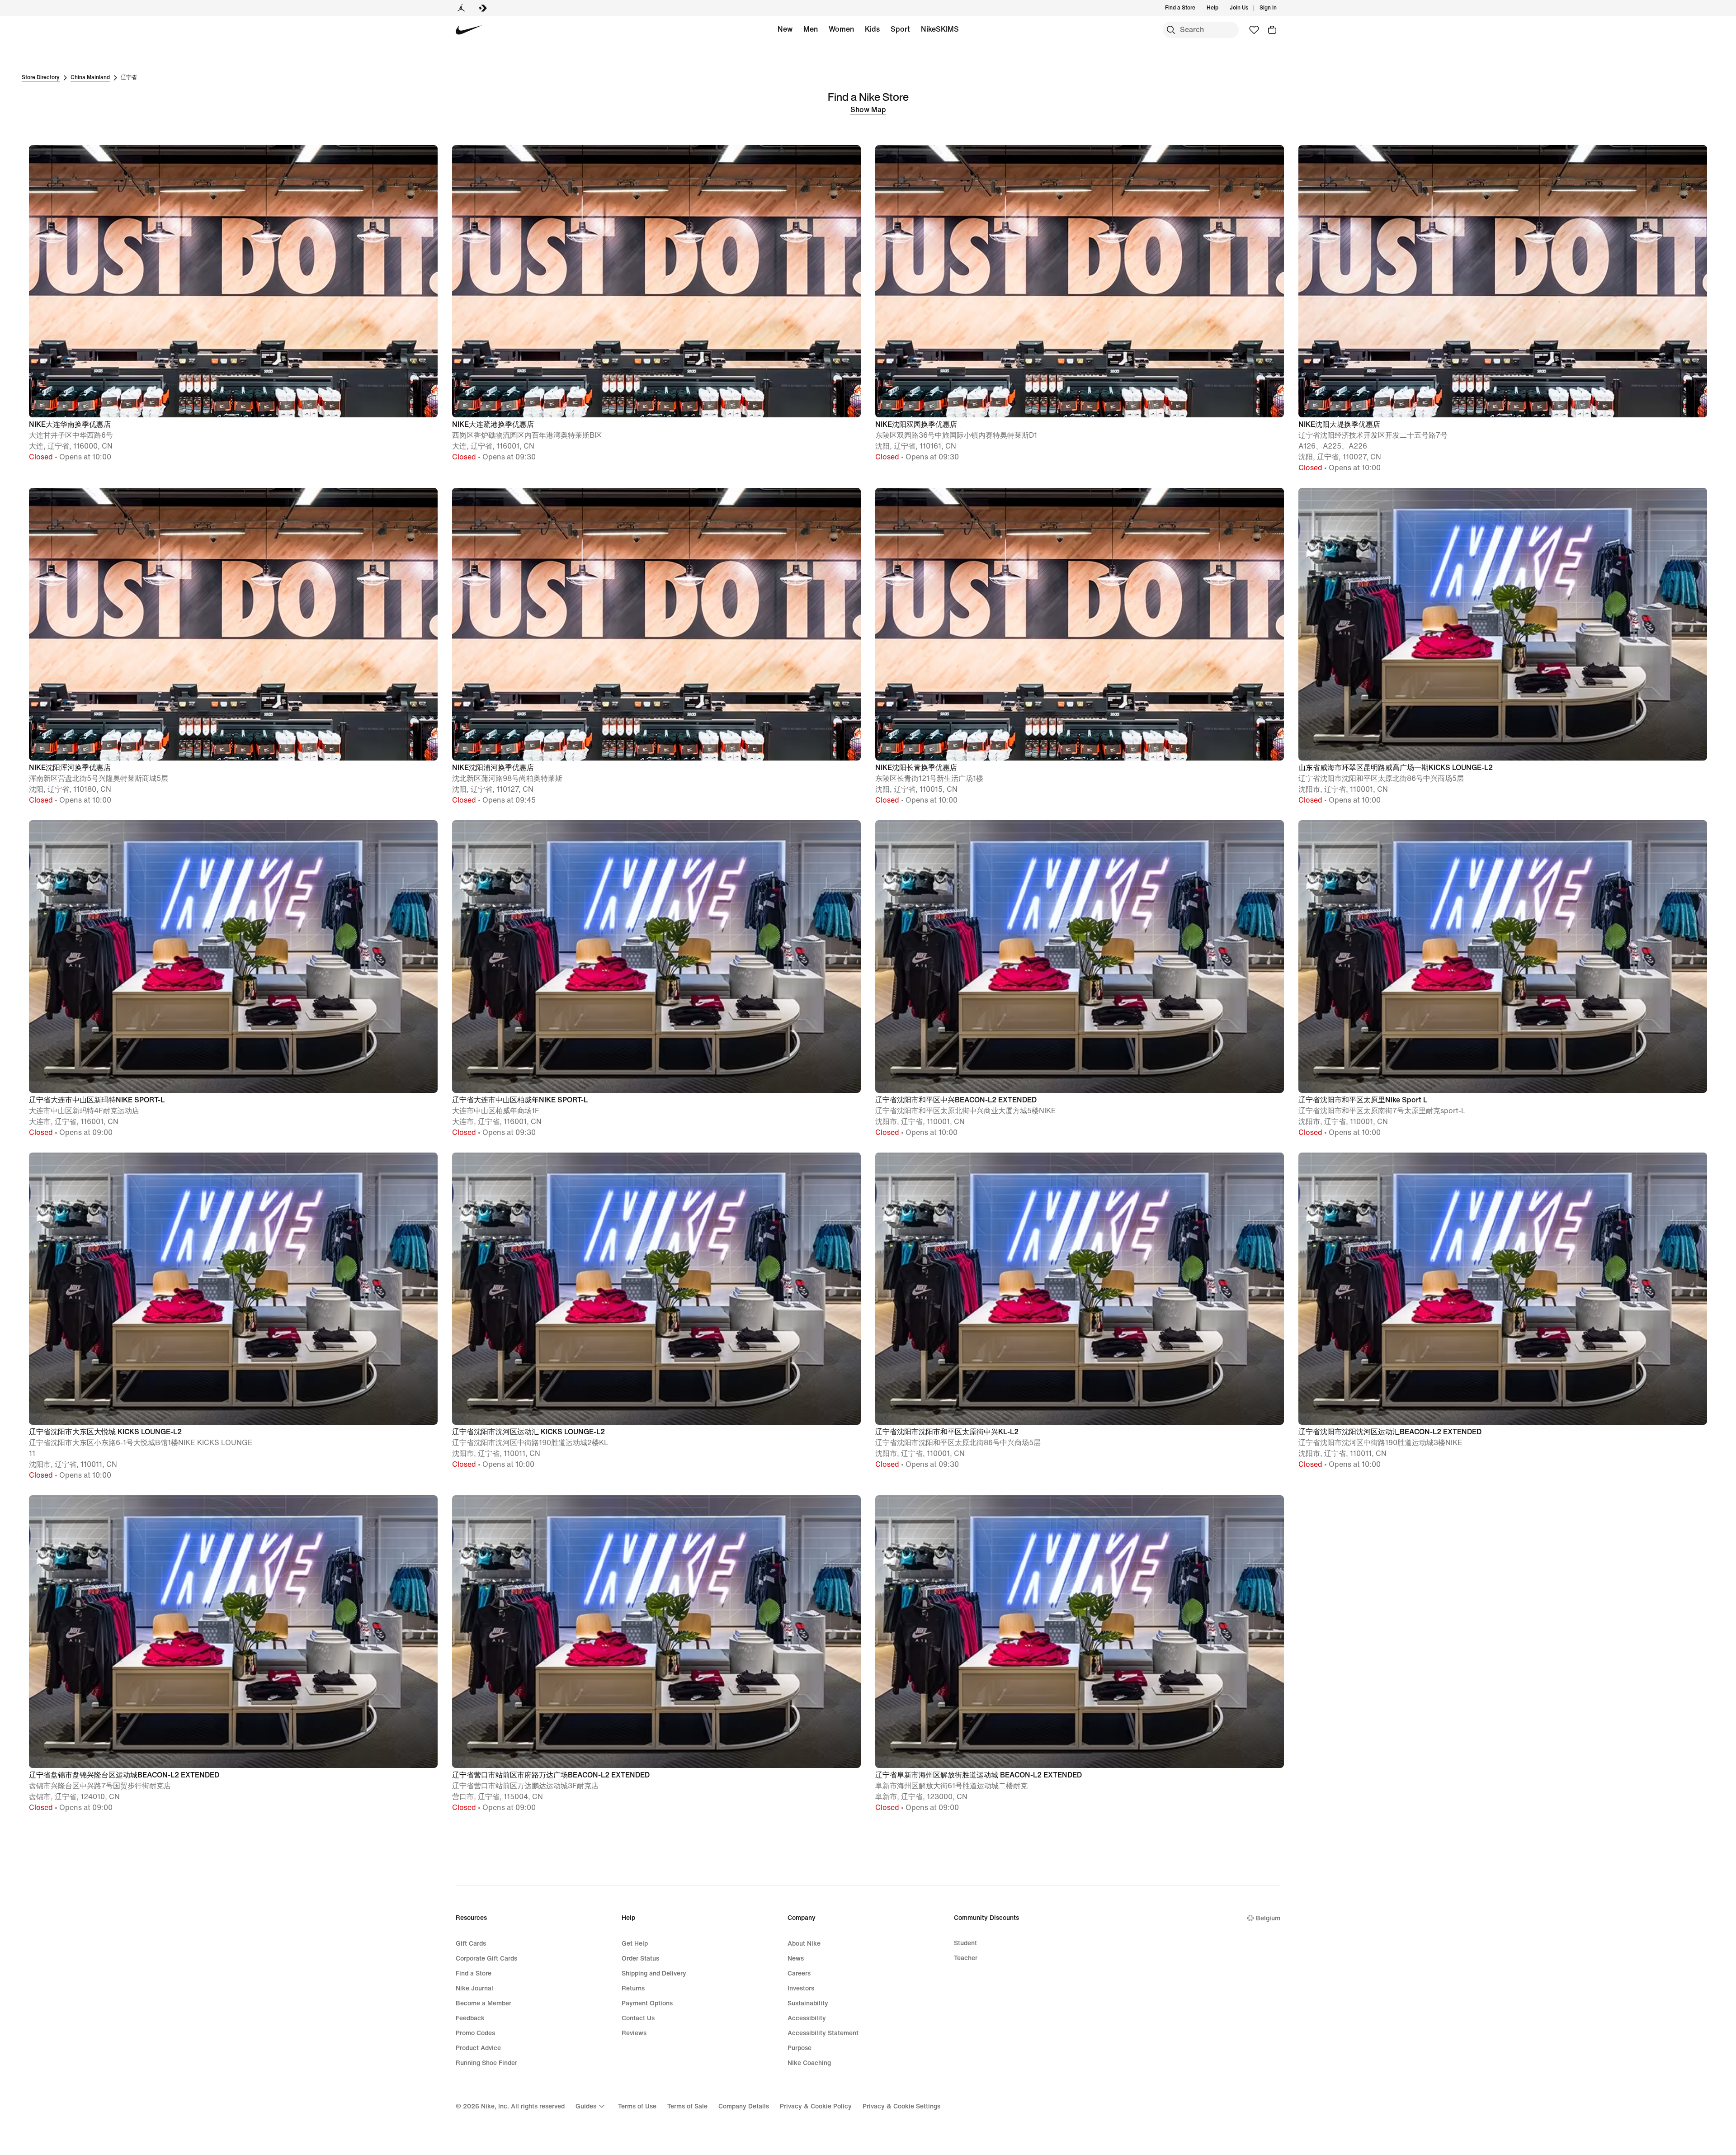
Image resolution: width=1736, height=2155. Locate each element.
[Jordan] (461, 8)
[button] (233, 304)
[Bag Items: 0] (1272, 30)
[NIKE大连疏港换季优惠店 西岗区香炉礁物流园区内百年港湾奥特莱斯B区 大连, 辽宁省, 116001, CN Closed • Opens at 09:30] (656, 144)
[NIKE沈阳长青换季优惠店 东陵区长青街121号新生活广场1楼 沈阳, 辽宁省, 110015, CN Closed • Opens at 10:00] (1080, 487)
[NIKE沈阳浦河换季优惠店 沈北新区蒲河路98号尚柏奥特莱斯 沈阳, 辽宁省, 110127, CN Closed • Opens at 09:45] (656, 487)
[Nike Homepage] (469, 30)
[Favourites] (1254, 30)
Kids (872, 29)
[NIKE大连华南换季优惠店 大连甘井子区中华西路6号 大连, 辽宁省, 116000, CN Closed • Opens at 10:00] (233, 144)
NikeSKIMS (940, 29)
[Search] (1171, 30)
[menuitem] (1221, 8)
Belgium (1268, 1918)
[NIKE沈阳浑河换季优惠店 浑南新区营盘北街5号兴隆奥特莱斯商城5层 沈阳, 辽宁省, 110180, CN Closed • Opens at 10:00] (233, 487)
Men (811, 29)
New (785, 29)
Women (841, 29)
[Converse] (483, 8)
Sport (900, 29)
